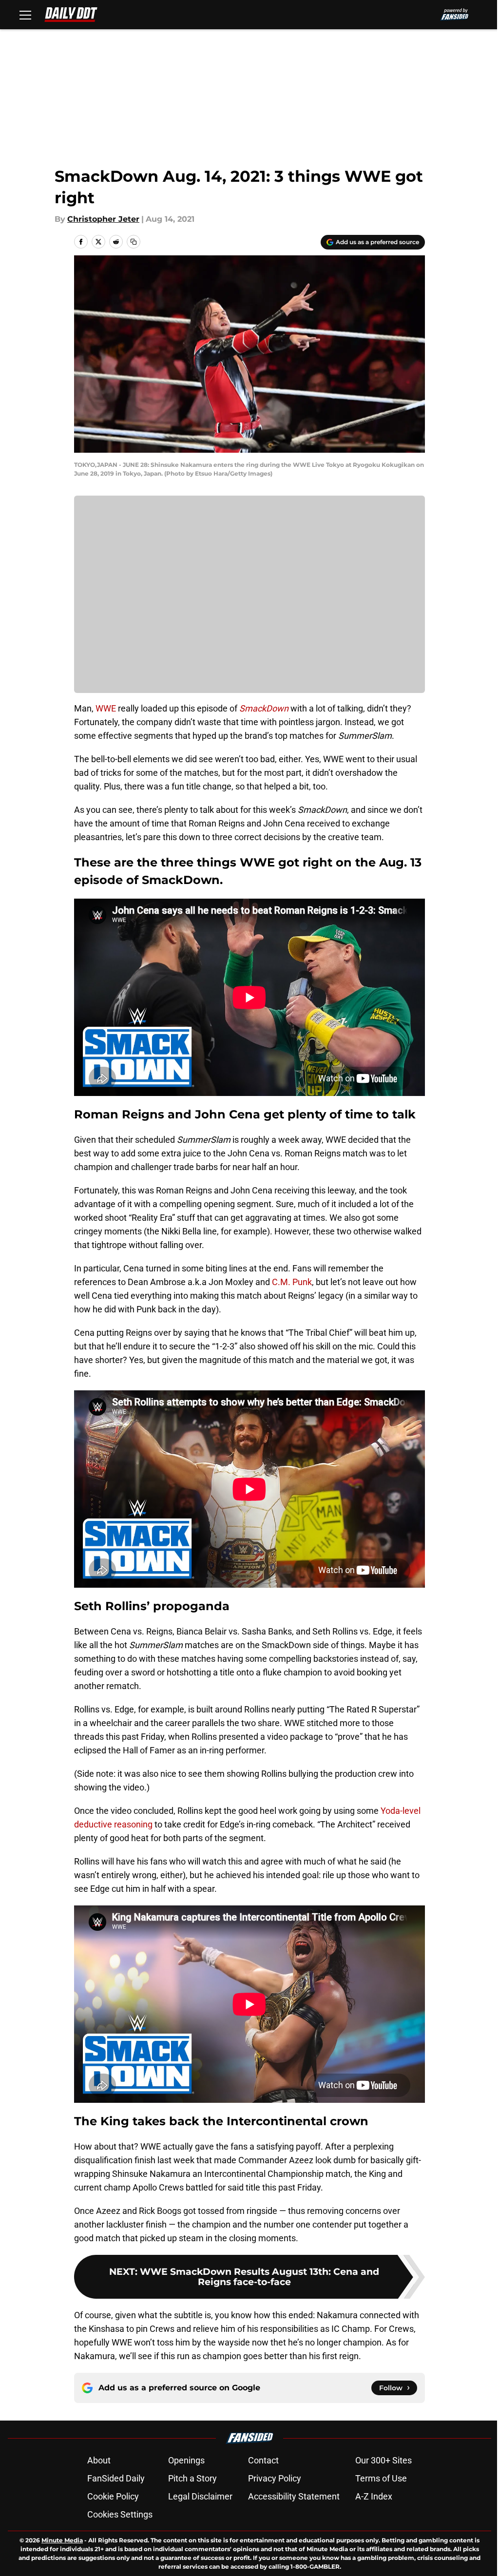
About (99, 2460)
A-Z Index (374, 2496)
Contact (263, 2460)
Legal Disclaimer (200, 2496)
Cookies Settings (120, 2514)
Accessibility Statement (294, 2496)
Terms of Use (381, 2478)
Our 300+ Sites (384, 2460)
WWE (106, 708)
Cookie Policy (113, 2496)
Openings (186, 2460)
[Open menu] (25, 15)
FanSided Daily (116, 2478)
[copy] (134, 242)
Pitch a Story (192, 2478)
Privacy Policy (275, 2478)
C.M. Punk (292, 1282)
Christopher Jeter (103, 219)
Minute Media (62, 2540)
